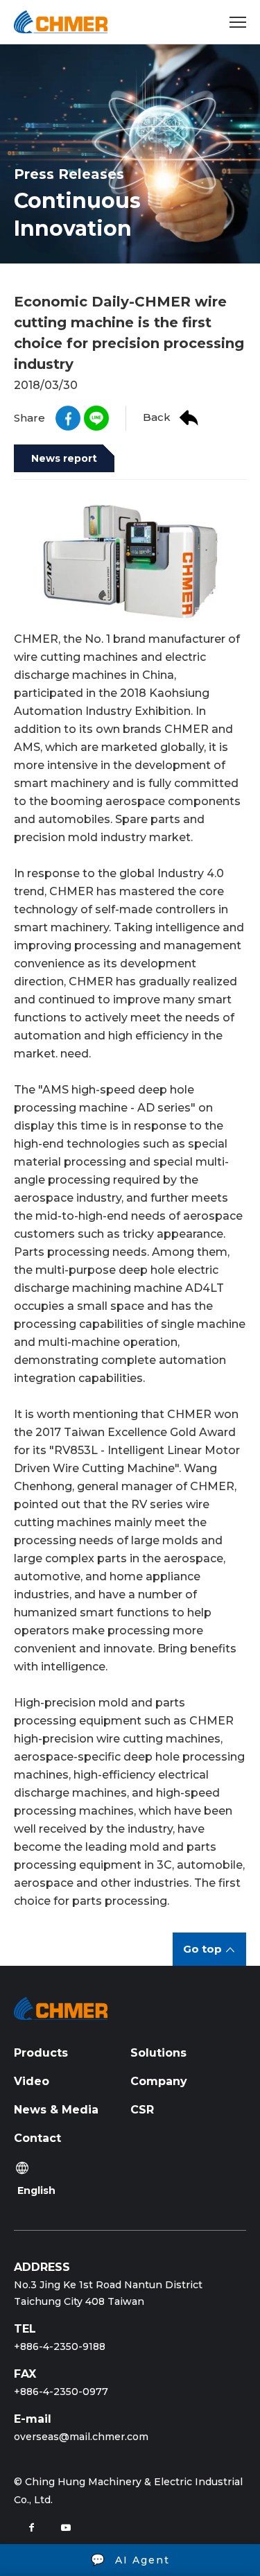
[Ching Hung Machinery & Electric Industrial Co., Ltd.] (61, 22)
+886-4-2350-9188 (60, 2346)
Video (32, 2081)
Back (157, 417)
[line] (96, 418)
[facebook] (31, 2527)
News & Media (56, 2110)
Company (159, 2081)
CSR (142, 2110)
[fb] (68, 418)
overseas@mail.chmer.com (81, 2437)
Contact (37, 2138)
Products (41, 2053)
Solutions (158, 2053)
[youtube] (66, 2527)
